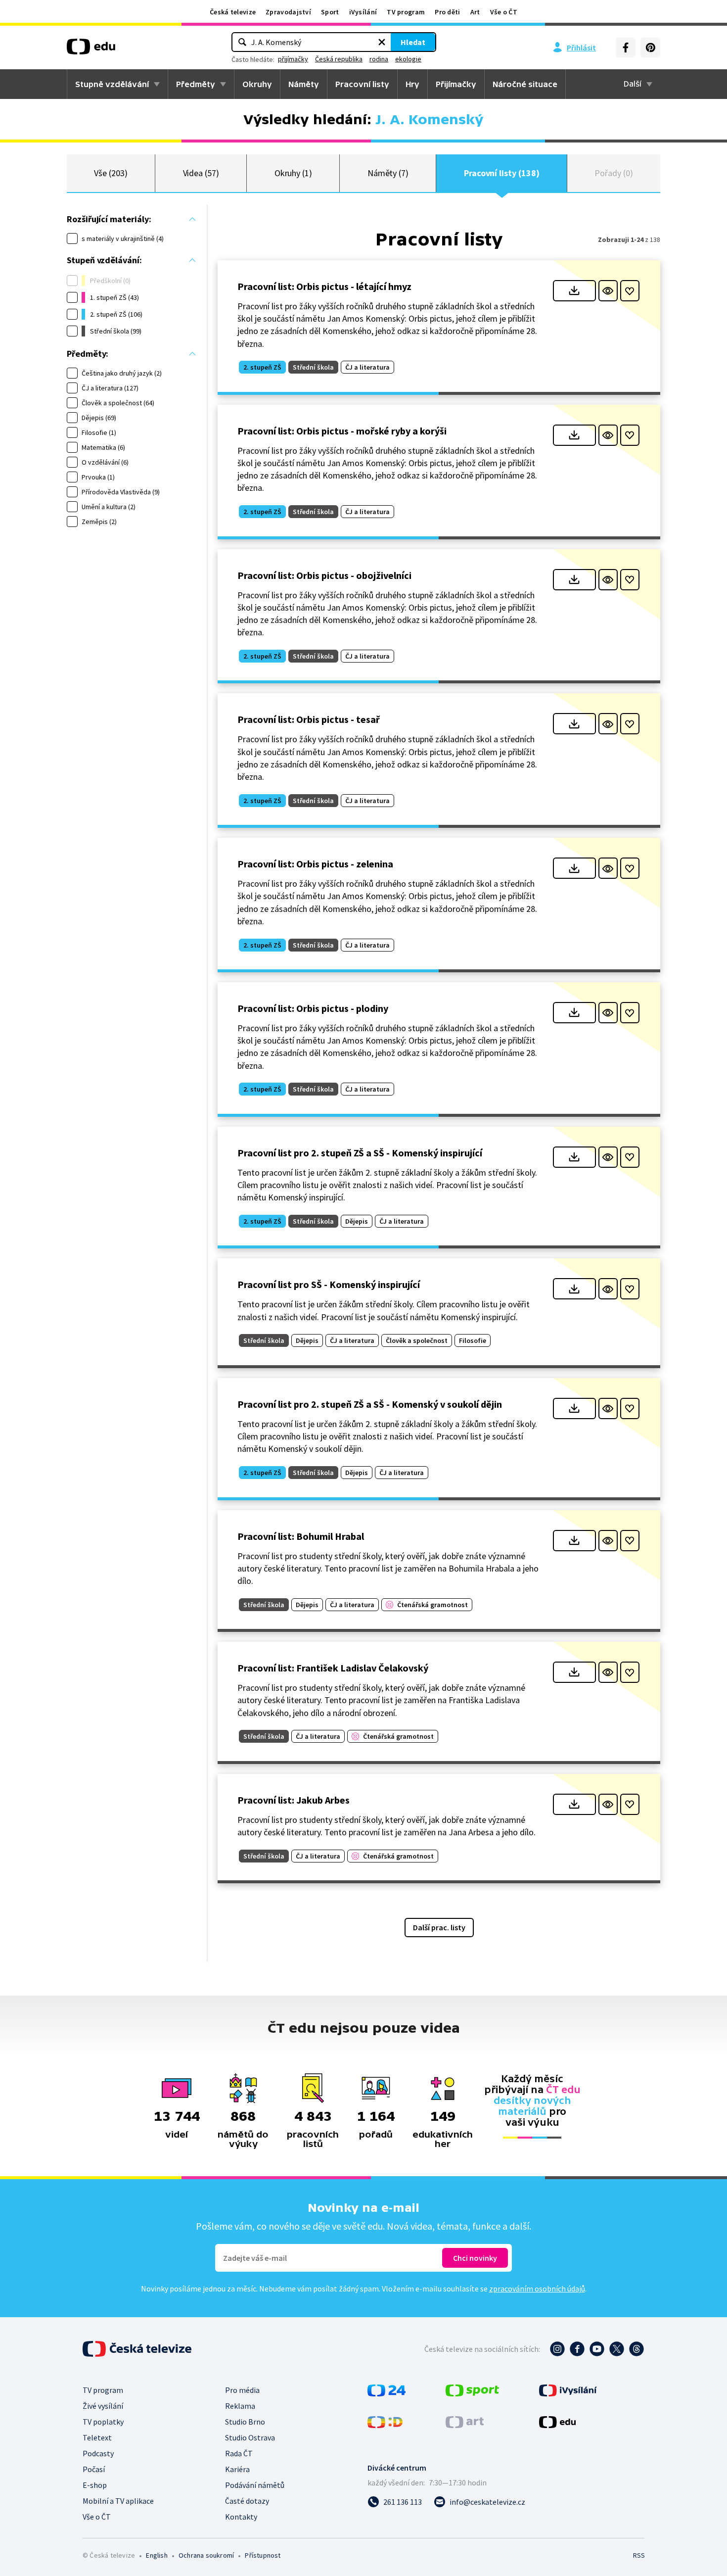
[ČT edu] (91, 50)
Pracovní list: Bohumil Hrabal (301, 1536)
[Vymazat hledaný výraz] (382, 42)
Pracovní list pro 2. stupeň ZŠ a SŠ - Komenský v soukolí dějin (370, 1404)
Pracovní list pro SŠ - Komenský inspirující (329, 1284)
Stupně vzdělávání (112, 84)
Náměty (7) (388, 173)
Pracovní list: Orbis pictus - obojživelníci (324, 575)
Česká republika (339, 59)
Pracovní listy (362, 84)
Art (475, 12)
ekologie (408, 59)
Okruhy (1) (293, 173)
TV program (406, 12)
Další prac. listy (439, 1927)
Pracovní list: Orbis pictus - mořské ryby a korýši (342, 431)
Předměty (196, 84)
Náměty (304, 84)
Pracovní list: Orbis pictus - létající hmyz (324, 286)
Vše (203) (111, 173)
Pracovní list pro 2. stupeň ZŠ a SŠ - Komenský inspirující (360, 1153)
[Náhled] (608, 291)
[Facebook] (626, 48)
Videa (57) (201, 173)
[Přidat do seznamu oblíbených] (630, 291)
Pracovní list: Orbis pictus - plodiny (313, 1008)
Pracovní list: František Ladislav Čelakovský (333, 1668)
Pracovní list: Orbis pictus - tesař (309, 719)
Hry (412, 84)
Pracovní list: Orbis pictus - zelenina (315, 864)
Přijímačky (456, 84)
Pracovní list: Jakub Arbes (294, 1800)
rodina (379, 59)
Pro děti (447, 12)
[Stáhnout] (574, 291)
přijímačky (293, 59)
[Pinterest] (650, 48)
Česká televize (233, 12)
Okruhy (257, 84)
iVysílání (363, 12)
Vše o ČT (504, 12)
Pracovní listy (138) (502, 173)
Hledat (413, 42)
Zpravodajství (288, 12)
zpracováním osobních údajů (537, 2289)
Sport (330, 12)
